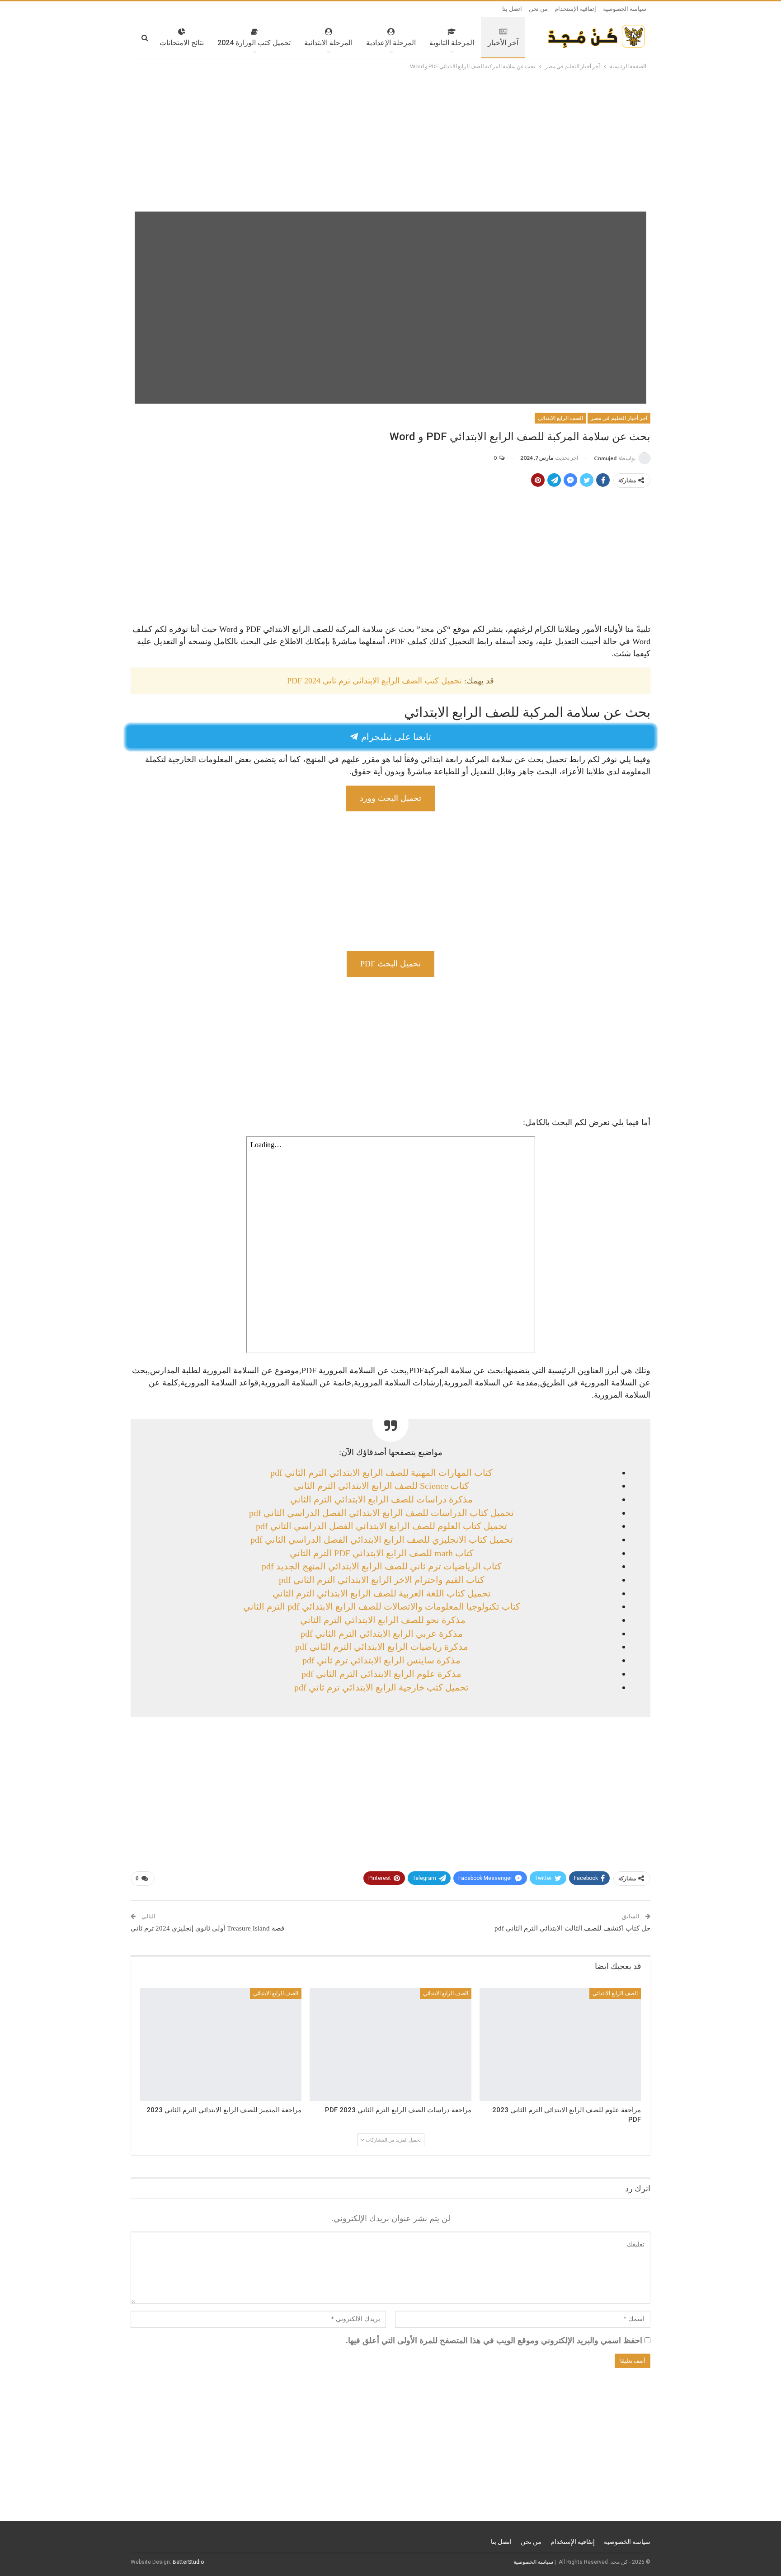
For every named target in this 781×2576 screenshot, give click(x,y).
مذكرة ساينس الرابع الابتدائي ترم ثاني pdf (381, 1660)
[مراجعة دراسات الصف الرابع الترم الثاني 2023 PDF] (390, 2044)
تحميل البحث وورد (390, 798)
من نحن (538, 9)
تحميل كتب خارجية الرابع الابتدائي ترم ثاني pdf (381, 1687)
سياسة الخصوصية (625, 9)
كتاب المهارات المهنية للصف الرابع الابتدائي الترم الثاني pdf (381, 1473)
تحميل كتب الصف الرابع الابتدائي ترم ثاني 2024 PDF (374, 681)
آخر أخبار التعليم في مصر (619, 418)
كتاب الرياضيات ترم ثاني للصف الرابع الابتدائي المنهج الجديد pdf (382, 1566)
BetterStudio (188, 2562)
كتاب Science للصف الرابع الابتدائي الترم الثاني (381, 1486)
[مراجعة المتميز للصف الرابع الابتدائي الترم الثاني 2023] (221, 2044)
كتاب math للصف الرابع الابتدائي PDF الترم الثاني (382, 1553)
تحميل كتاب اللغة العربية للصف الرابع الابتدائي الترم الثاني (382, 1593)
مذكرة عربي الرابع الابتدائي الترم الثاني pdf (382, 1634)
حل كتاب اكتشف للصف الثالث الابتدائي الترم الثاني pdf (572, 1928)
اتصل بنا (512, 9)
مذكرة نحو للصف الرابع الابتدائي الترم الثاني (382, 1620)
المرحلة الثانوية (452, 43)
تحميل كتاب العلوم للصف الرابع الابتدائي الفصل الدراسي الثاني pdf (381, 1526)
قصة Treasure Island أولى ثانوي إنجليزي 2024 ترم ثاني (207, 1928)
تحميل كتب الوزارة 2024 (254, 43)
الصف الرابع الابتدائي (560, 418)
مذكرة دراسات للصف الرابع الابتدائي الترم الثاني (381, 1499)
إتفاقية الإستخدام (575, 9)
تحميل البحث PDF (390, 964)
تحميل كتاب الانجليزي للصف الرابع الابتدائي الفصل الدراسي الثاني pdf (382, 1540)
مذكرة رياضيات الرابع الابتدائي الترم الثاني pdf (382, 1647)
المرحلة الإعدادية (391, 43)
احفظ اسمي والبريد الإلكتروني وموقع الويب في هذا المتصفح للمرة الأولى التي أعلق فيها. (494, 2341)
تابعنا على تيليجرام (395, 736)
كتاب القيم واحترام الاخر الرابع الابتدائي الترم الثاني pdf (382, 1580)
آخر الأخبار (503, 43)
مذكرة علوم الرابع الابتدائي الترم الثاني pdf (381, 1674)
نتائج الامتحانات (182, 43)
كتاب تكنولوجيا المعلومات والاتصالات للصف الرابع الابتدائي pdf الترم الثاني (382, 1606)
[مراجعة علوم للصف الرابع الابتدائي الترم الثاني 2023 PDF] (560, 2044)
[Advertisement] (390, 139)
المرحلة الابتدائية (328, 43)
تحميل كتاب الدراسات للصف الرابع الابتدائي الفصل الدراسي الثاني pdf (381, 1513)
